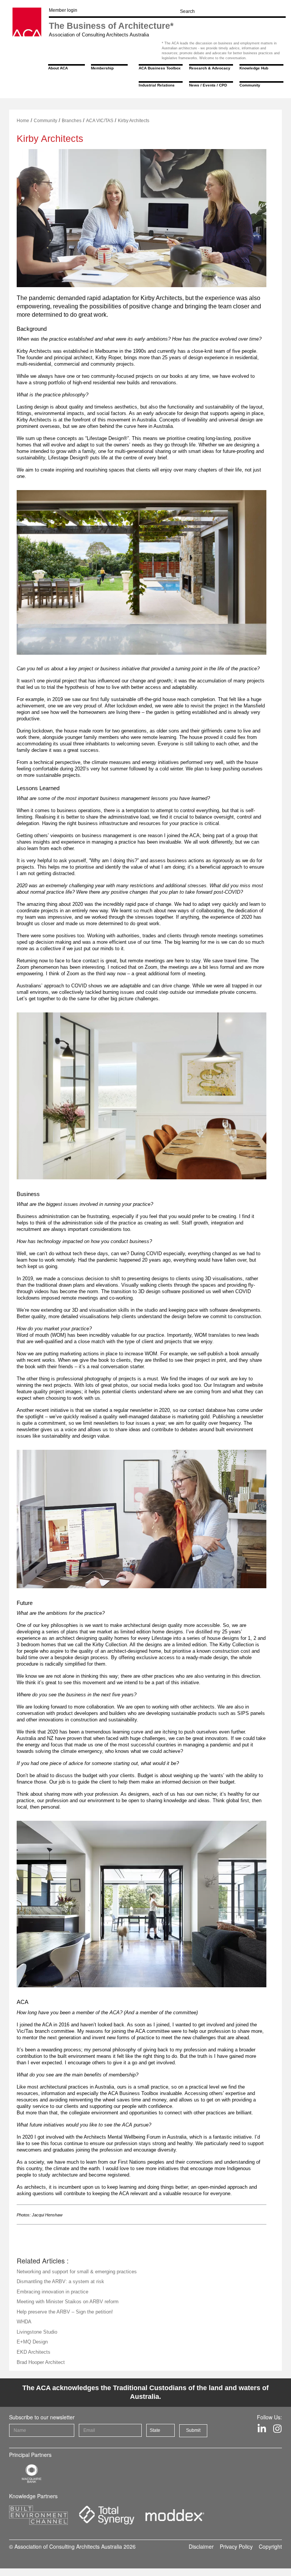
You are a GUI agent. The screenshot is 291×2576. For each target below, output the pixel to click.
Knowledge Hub (254, 68)
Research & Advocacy (210, 68)
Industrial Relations (157, 85)
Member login (63, 10)
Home (23, 121)
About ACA (58, 68)
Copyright (270, 2546)
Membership (102, 68)
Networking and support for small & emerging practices (77, 2272)
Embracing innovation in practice (52, 2292)
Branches (72, 121)
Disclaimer (201, 2546)
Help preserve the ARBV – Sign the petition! (65, 2312)
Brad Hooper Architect (41, 2362)
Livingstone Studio (37, 2332)
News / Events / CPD (208, 85)
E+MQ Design (32, 2342)
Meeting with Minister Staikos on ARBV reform (68, 2302)
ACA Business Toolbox (160, 68)
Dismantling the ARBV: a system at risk (60, 2281)
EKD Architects (34, 2352)
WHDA (24, 2322)
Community (250, 85)
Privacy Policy (236, 2546)
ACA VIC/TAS (100, 121)
